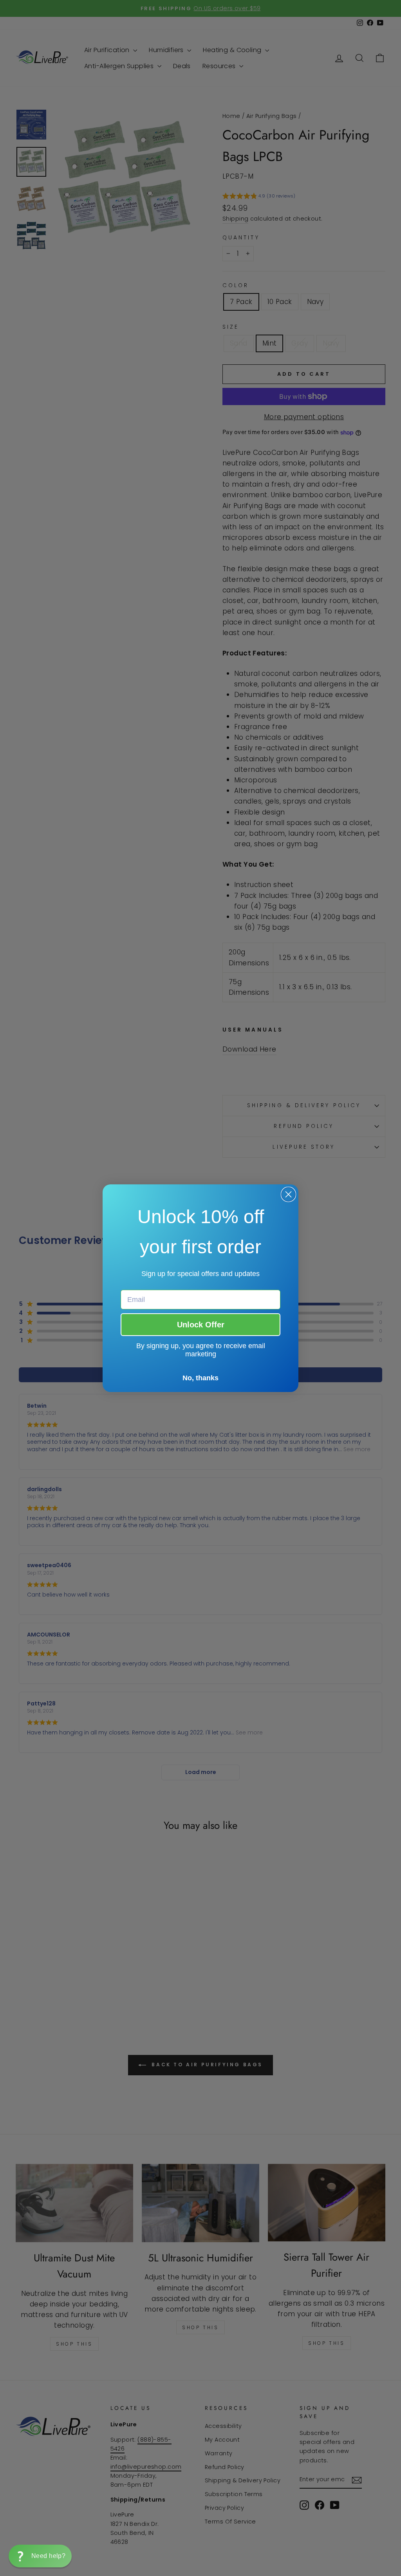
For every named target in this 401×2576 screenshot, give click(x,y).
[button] (40, 2556)
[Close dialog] (288, 1194)
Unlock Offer (201, 1325)
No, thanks (200, 1378)
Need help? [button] (48, 2556)
